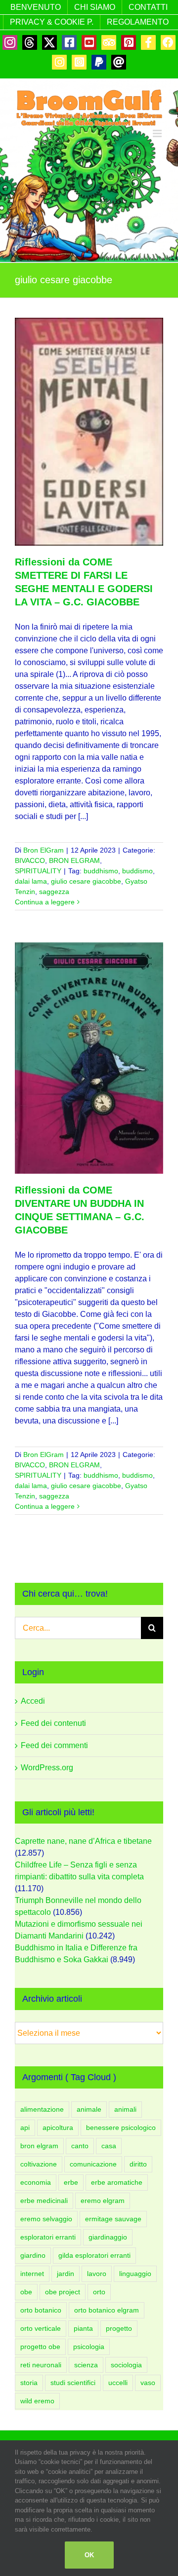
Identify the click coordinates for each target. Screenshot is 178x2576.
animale (89, 2109)
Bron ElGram (44, 850)
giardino (33, 2255)
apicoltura (58, 2128)
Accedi (33, 1701)
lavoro (97, 2274)
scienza (86, 2365)
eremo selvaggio (46, 2219)
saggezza (54, 892)
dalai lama (31, 881)
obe (26, 2292)
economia (36, 2182)
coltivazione (39, 2164)
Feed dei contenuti (53, 1723)
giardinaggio (108, 2237)
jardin (66, 2274)
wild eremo (37, 2401)
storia (29, 2383)
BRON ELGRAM (74, 860)
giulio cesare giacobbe (86, 881)
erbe (71, 2182)
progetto (119, 2328)
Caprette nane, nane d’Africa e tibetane (83, 1841)
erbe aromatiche (117, 2182)
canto (80, 2146)
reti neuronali (41, 2365)
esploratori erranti (48, 2237)
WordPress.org (47, 1768)
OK (89, 2555)
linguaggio (135, 2274)
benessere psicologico (121, 2128)
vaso (148, 2383)
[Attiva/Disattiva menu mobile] (158, 133)
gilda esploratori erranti (94, 2255)
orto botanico (41, 2310)
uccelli (118, 2383)
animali (125, 2109)
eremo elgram (103, 2201)
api (25, 2128)
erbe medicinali (44, 2201)
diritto (138, 2164)
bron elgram (39, 2146)
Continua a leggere (45, 902)
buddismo (137, 871)
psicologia (89, 2347)
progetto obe (40, 2347)
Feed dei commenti (54, 1745)
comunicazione (93, 2164)
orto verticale (41, 2328)
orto (99, 2292)
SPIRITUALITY (38, 871)
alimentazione (42, 2109)
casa (109, 2146)
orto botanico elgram (107, 2310)
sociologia (126, 2365)
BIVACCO (30, 860)
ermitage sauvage (113, 2219)
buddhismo (101, 871)
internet (32, 2274)
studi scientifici (73, 2383)
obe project (63, 2292)
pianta (83, 2328)
